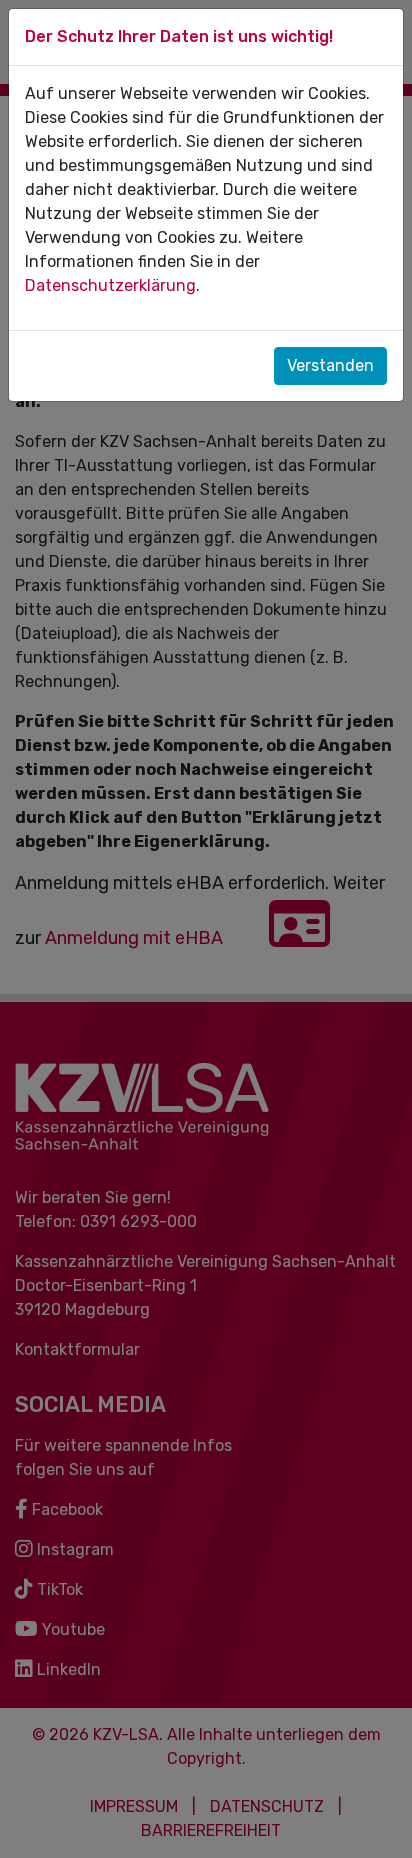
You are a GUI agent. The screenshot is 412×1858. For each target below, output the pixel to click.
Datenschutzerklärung (110, 285)
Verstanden (330, 365)
